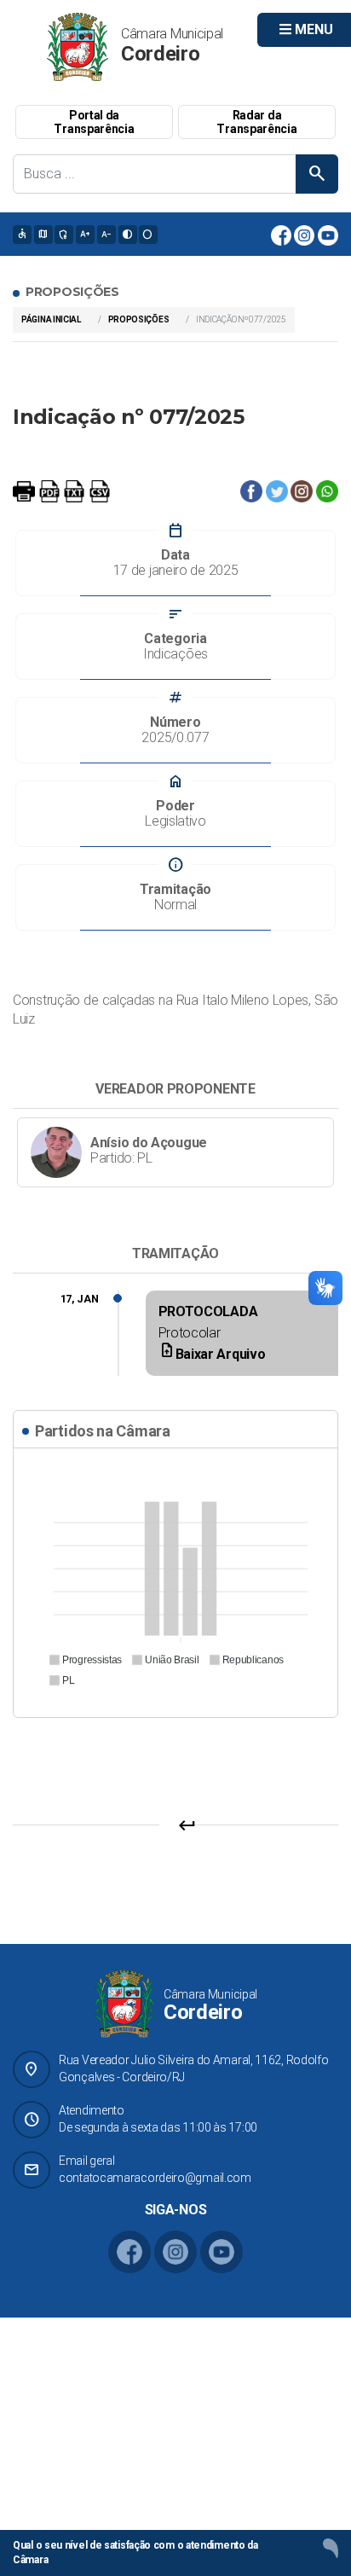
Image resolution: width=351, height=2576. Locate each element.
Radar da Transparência (256, 122)
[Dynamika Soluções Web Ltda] (331, 2548)
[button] (85, 1660)
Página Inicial (51, 319)
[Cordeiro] (78, 46)
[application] (175, 1581)
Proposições (139, 319)
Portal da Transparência (94, 122)
